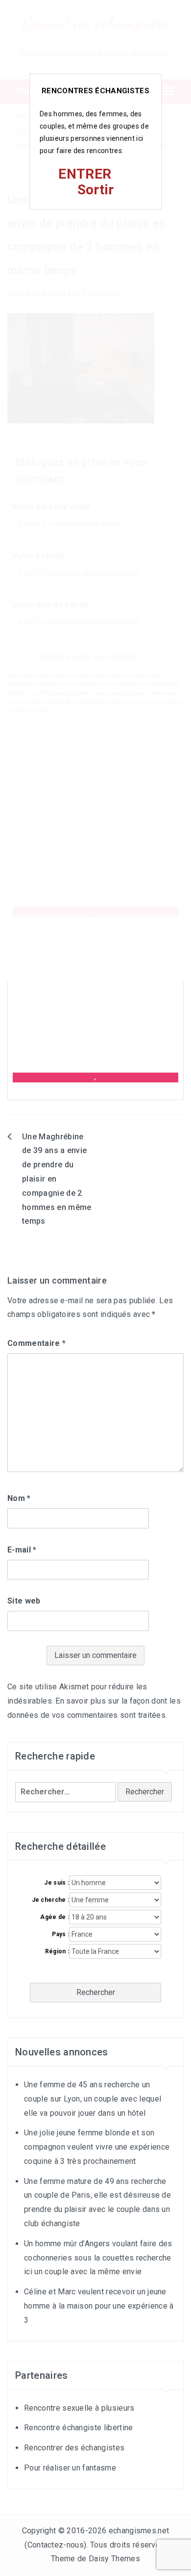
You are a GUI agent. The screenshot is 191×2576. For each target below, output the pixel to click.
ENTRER (85, 174)
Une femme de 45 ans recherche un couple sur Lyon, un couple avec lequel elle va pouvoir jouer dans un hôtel (93, 2099)
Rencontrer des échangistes (74, 2448)
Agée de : (55, 1917)
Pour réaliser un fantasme (70, 2468)
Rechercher (96, 1992)
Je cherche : (50, 1900)
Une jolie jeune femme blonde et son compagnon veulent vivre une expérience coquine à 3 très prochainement (97, 2147)
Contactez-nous (56, 2545)
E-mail (22, 1550)
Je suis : (57, 1883)
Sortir (96, 190)
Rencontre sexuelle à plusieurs (79, 2408)
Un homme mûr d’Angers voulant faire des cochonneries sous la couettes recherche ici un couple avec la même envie (98, 2258)
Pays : (60, 1934)
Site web (24, 1601)
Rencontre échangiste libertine (79, 2428)
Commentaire (36, 1343)
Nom (19, 1498)
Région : (57, 1951)
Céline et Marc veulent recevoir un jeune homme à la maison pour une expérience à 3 (99, 2306)
